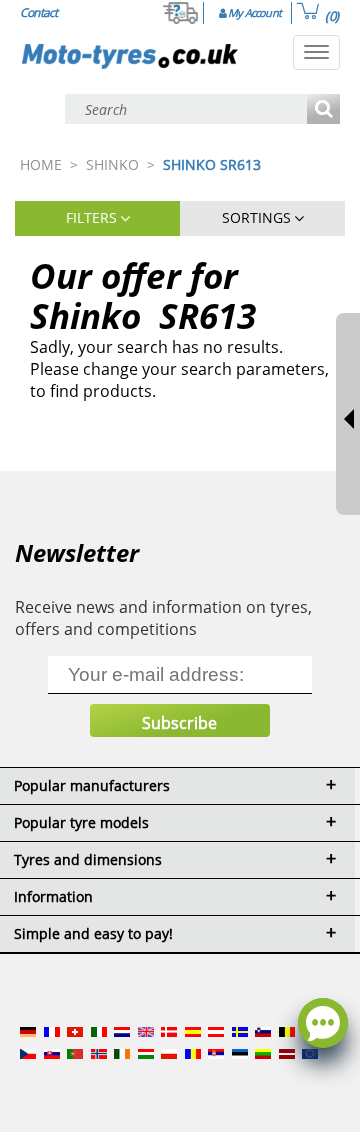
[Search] (323, 110)
